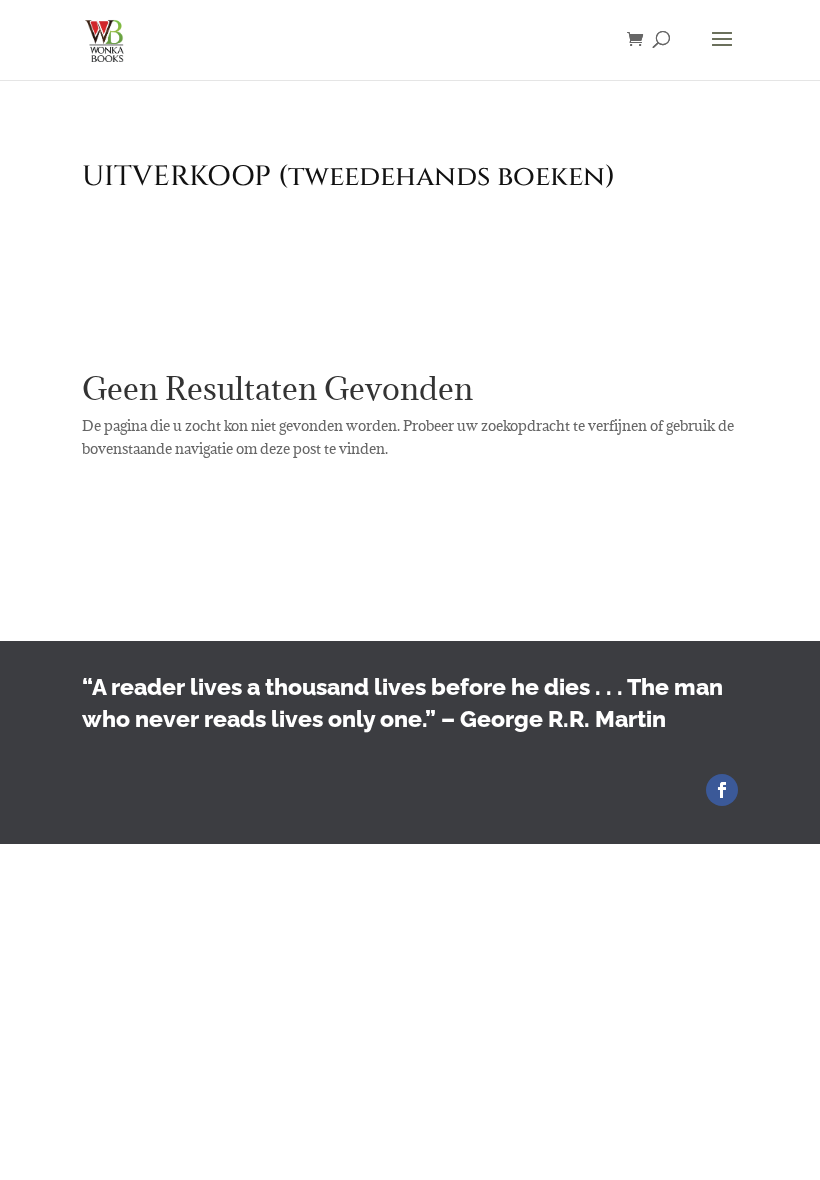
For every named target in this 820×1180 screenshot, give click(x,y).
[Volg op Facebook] (722, 790)
